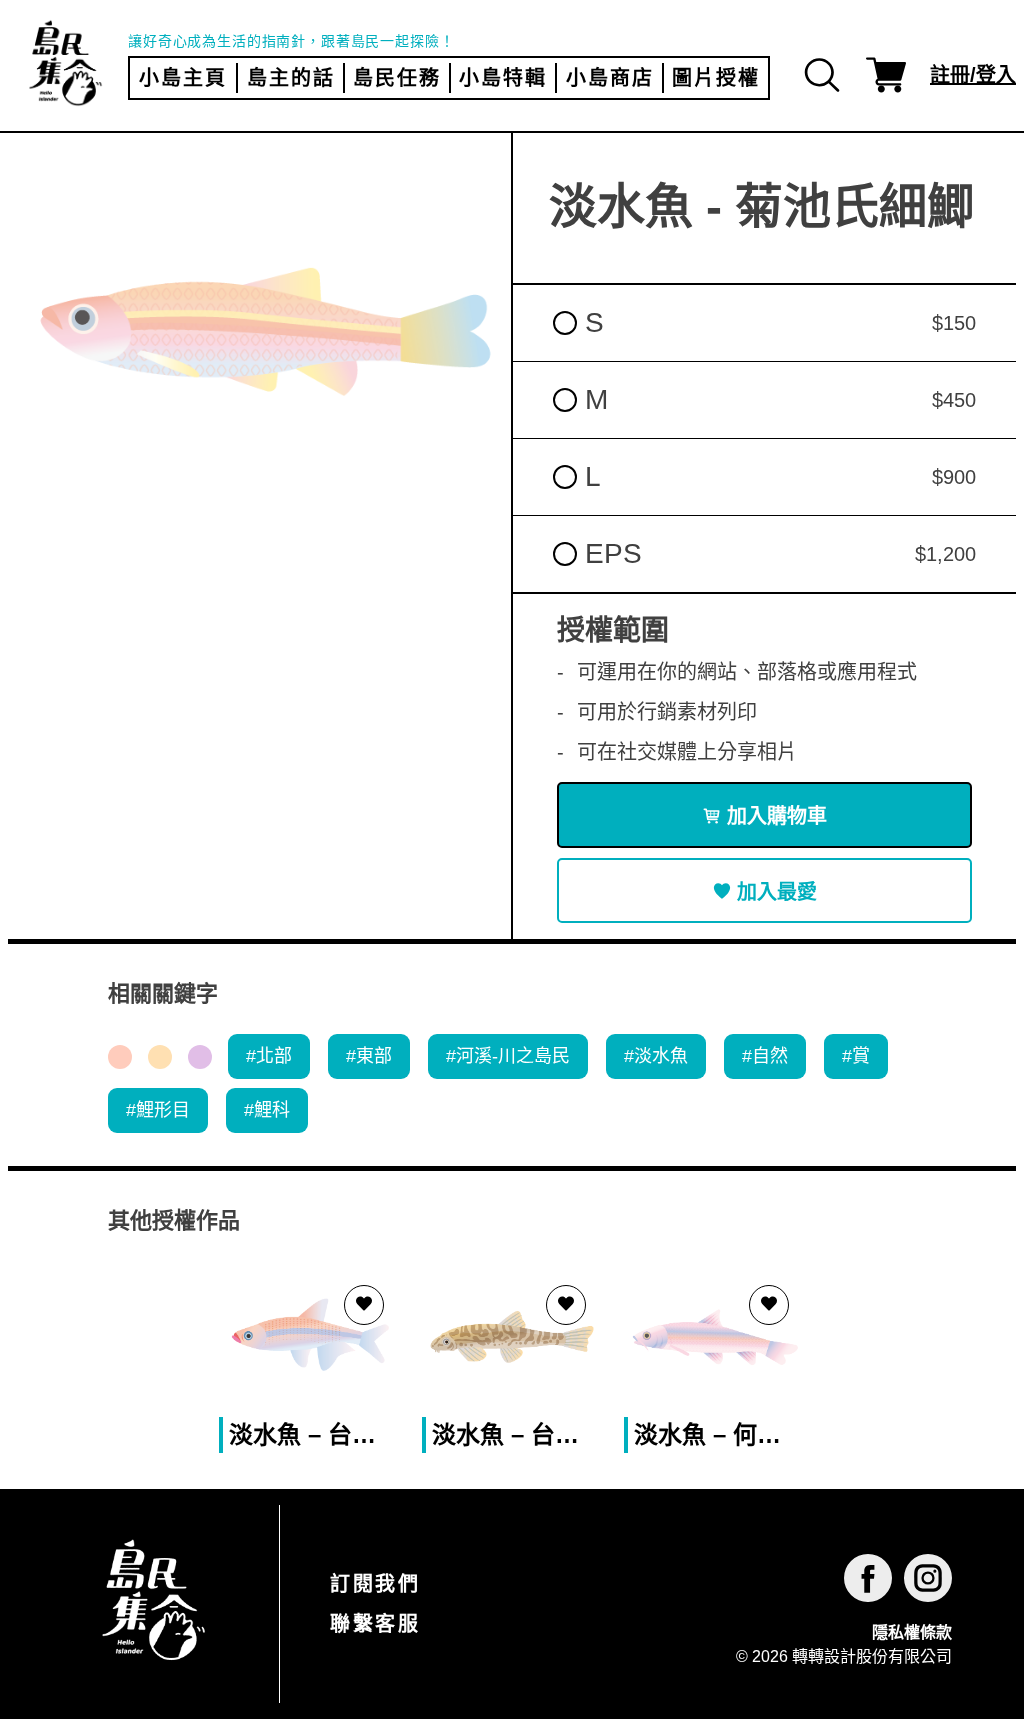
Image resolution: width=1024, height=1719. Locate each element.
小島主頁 (183, 78)
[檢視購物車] (886, 75)
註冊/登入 (973, 75)
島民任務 (397, 78)
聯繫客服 (375, 1624)
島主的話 (291, 78)
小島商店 (610, 78)
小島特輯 (503, 78)
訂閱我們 (375, 1584)
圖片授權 (716, 78)
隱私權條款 (912, 1632)
